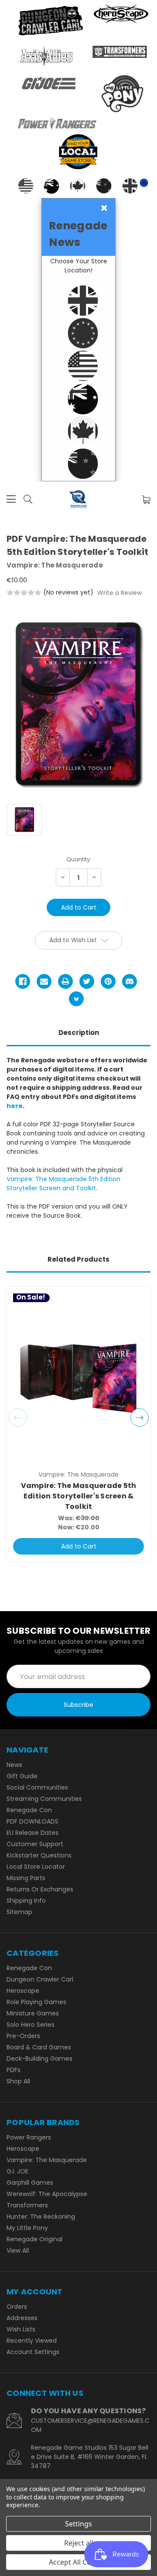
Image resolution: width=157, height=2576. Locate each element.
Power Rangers (29, 2137)
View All (18, 2250)
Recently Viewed (32, 2341)
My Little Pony (27, 2228)
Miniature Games (33, 2013)
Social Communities (37, 1787)
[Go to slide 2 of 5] (140, 1417)
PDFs (14, 2070)
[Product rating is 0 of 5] (24, 593)
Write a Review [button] (119, 593)
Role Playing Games (36, 2002)
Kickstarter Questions (39, 1855)
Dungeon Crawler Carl (40, 1979)
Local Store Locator (36, 1867)
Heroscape (23, 1991)
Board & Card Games (39, 2047)
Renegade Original (34, 2239)
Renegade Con (29, 1810)
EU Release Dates (32, 1833)
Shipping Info (26, 1901)
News (14, 1765)
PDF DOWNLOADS (32, 1821)
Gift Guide (22, 1776)
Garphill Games (30, 2183)
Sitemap (19, 1912)
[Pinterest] (108, 981)
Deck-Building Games (39, 2059)
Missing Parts (26, 1878)
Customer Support (35, 1844)
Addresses (22, 2318)
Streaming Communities (44, 1799)
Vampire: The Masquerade (47, 2160)
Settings (78, 2524)
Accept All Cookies (79, 2562)
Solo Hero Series (31, 2025)
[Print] (65, 981)
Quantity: (79, 859)
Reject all (79, 2543)
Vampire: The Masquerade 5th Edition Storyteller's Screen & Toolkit (79, 1496)
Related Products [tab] (78, 1259)
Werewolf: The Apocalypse (47, 2194)
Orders (17, 2307)
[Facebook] (23, 981)
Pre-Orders (23, 2036)
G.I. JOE (17, 2171)
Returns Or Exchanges (40, 1889)
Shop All (18, 2081)
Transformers (27, 2205)
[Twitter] (87, 981)
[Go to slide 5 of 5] (18, 1417)
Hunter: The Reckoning (41, 2217)
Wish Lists (21, 2329)
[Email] (44, 981)
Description (79, 1033)
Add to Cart (79, 1546)
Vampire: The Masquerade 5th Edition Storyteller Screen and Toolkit (63, 1184)
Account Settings (33, 2352)
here (15, 1106)
